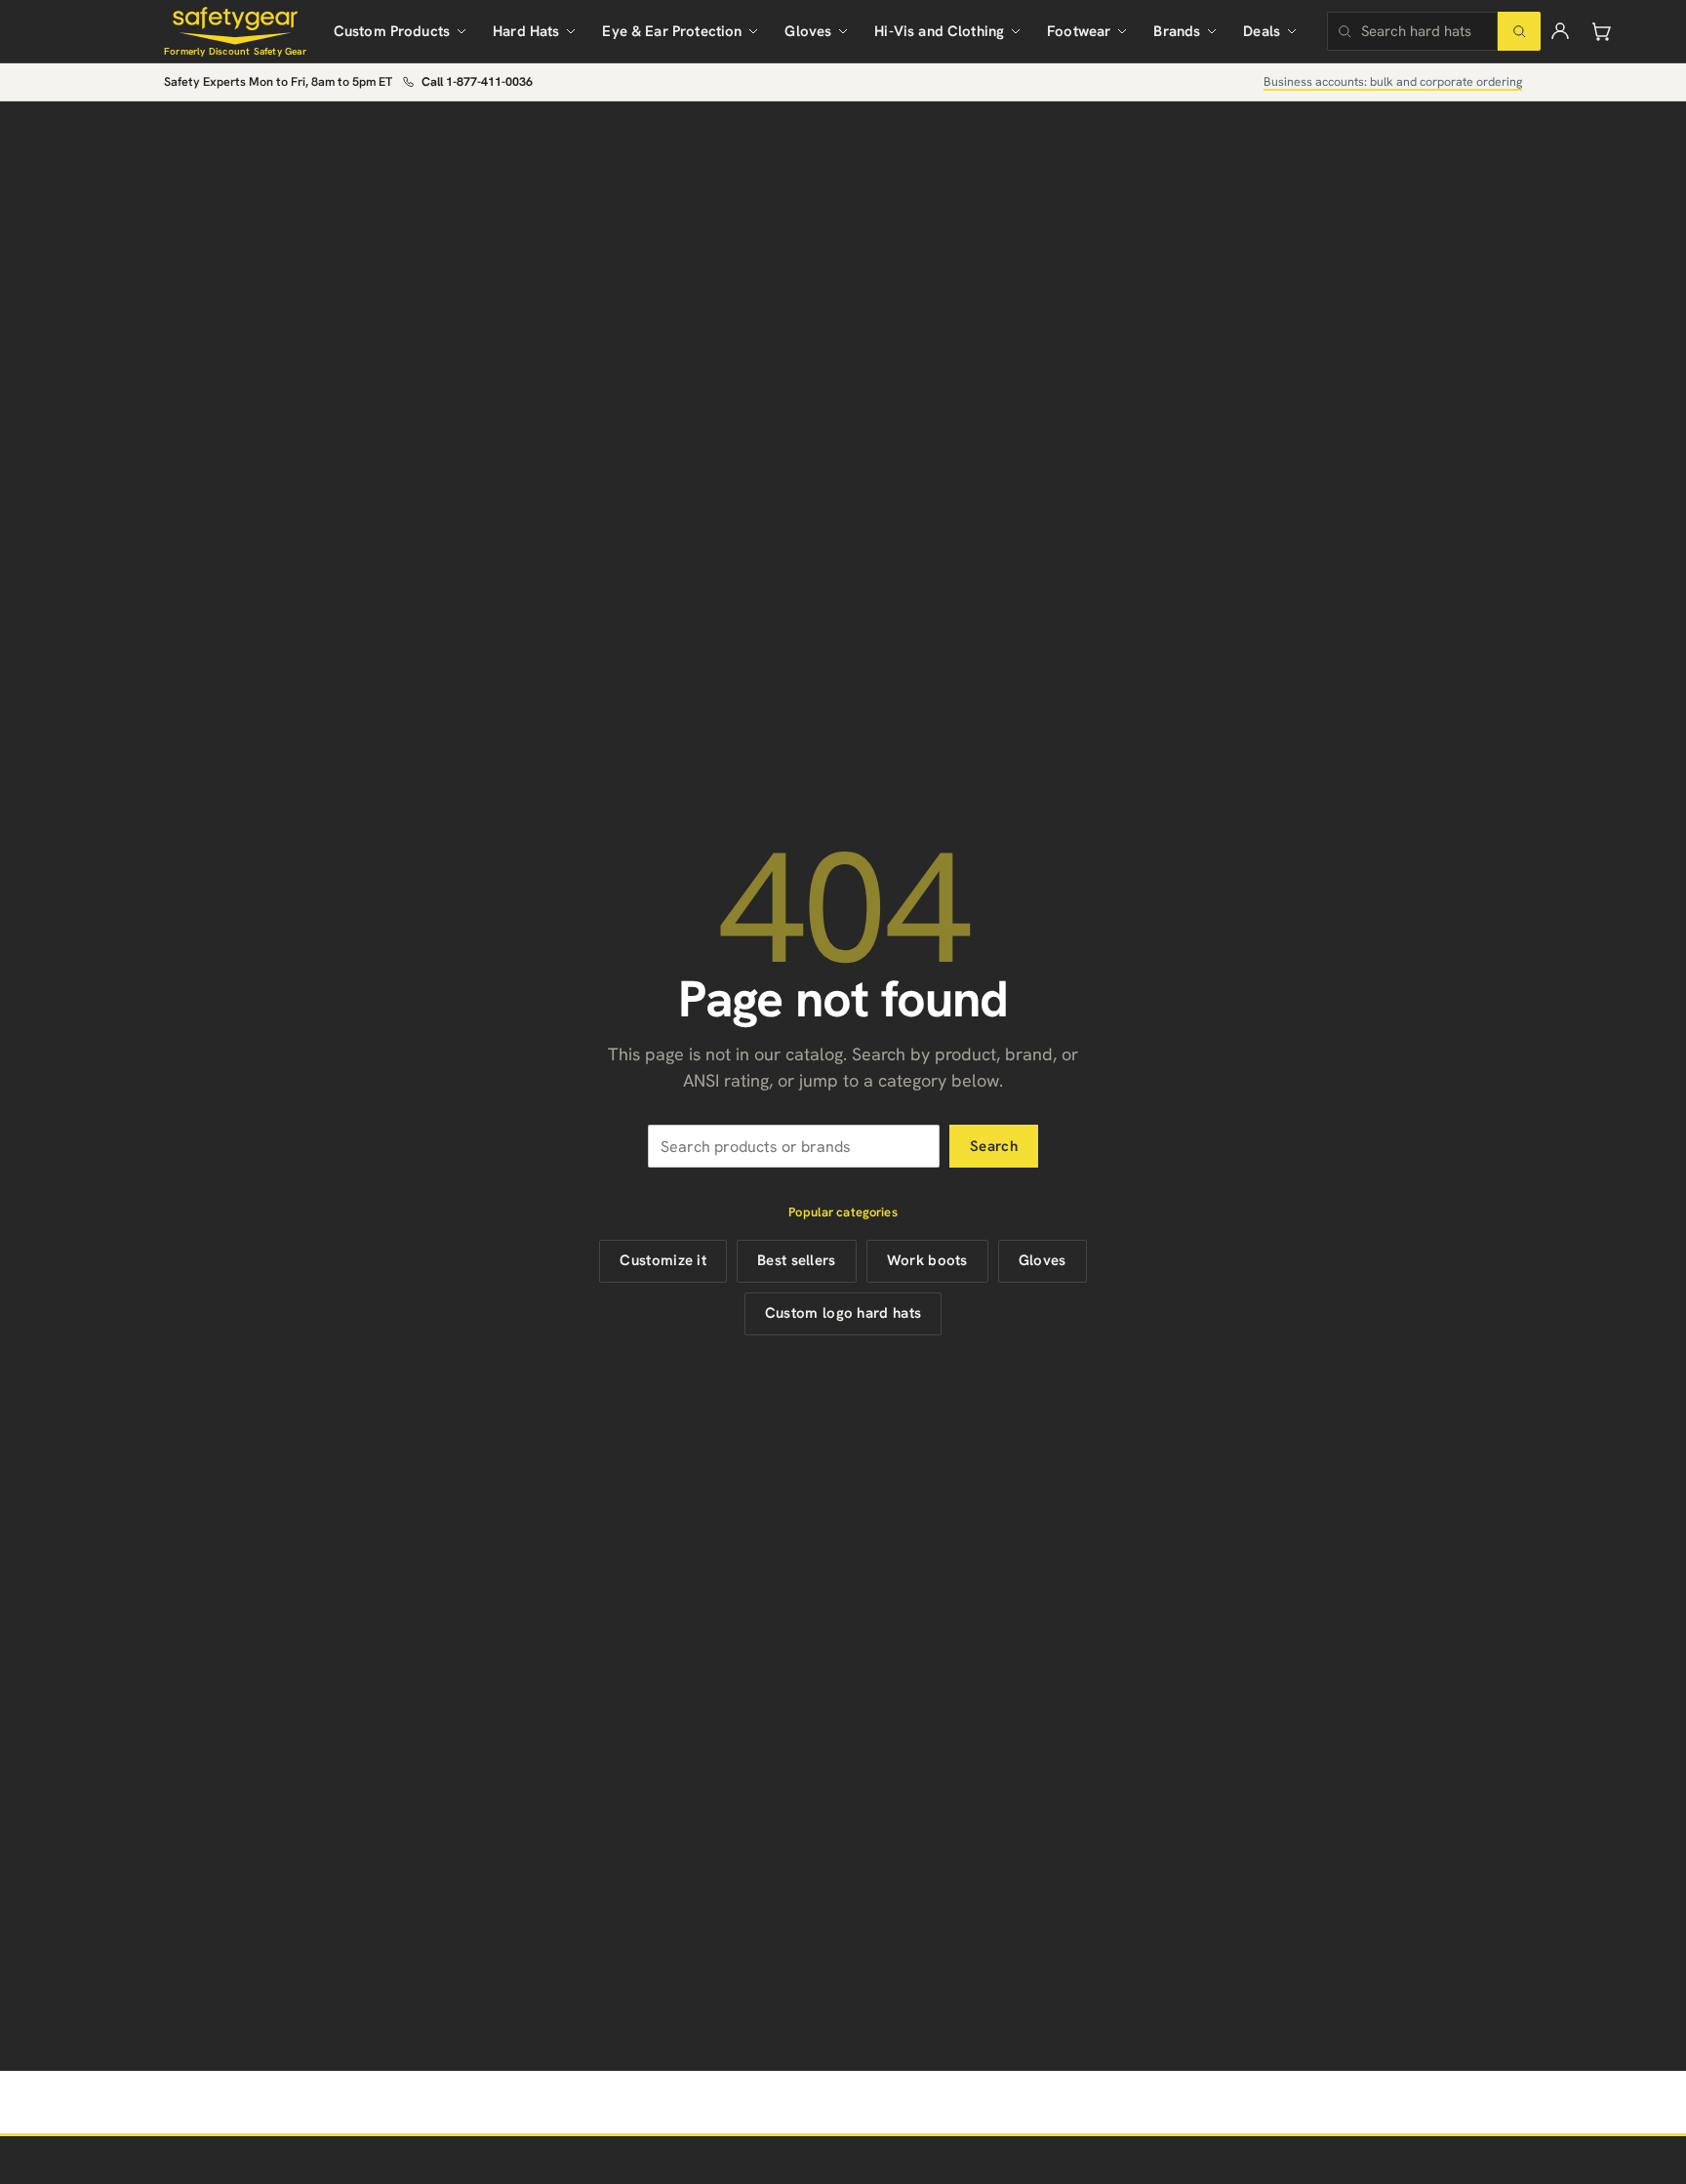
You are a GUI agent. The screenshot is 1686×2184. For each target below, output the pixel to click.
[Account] (1560, 31)
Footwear (1079, 31)
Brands (1177, 31)
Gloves (808, 31)
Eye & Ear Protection (672, 31)
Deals (1262, 31)
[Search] (1519, 31)
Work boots (927, 1260)
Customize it (663, 1260)
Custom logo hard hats (843, 1313)
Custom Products (392, 31)
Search (994, 1146)
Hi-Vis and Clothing (939, 31)
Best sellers (797, 1260)
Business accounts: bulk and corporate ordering (1393, 81)
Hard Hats (526, 31)
